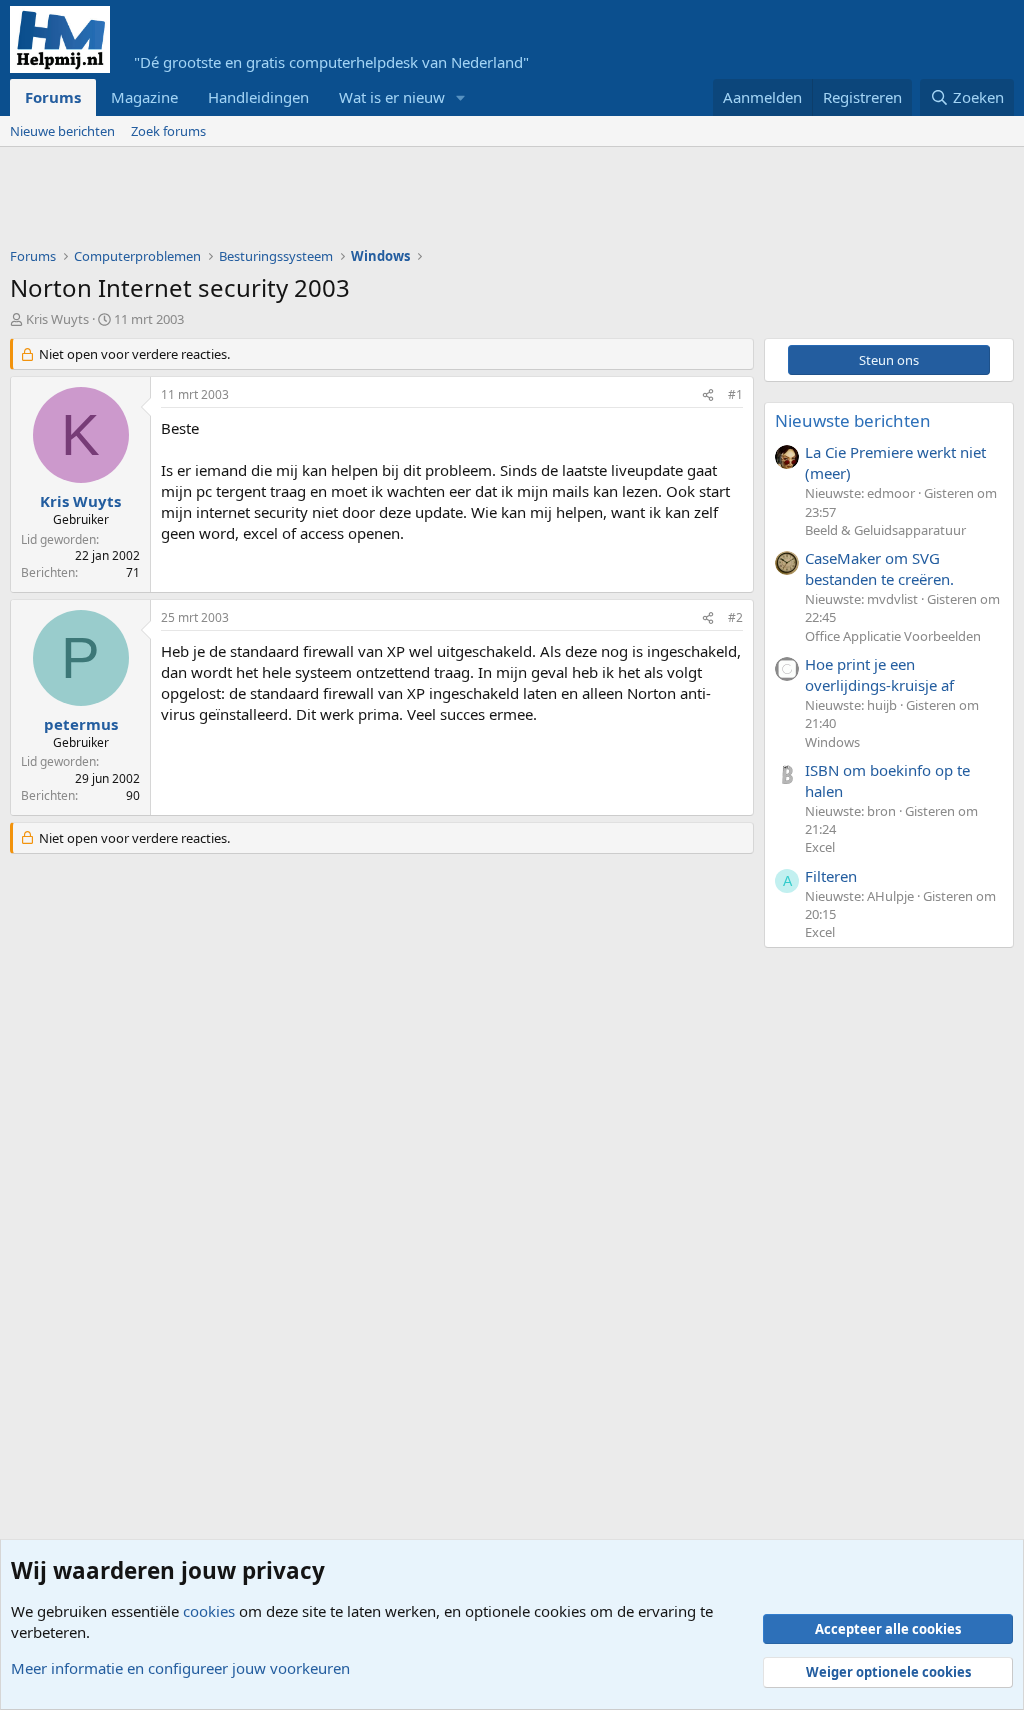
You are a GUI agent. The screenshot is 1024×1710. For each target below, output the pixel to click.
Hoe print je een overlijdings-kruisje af (879, 674)
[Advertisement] (374, 202)
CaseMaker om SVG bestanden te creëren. (879, 568)
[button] (461, 97)
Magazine (144, 97)
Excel (820, 847)
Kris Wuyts (57, 319)
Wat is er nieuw (392, 97)
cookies (209, 1611)
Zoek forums (168, 131)
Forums (53, 97)
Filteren (831, 876)
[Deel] (708, 395)
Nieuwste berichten (853, 420)
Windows (832, 742)
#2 (735, 617)
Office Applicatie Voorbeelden (893, 636)
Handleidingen (258, 97)
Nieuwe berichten (62, 131)
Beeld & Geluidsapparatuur (885, 530)
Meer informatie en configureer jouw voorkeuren (180, 1668)
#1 (735, 394)
